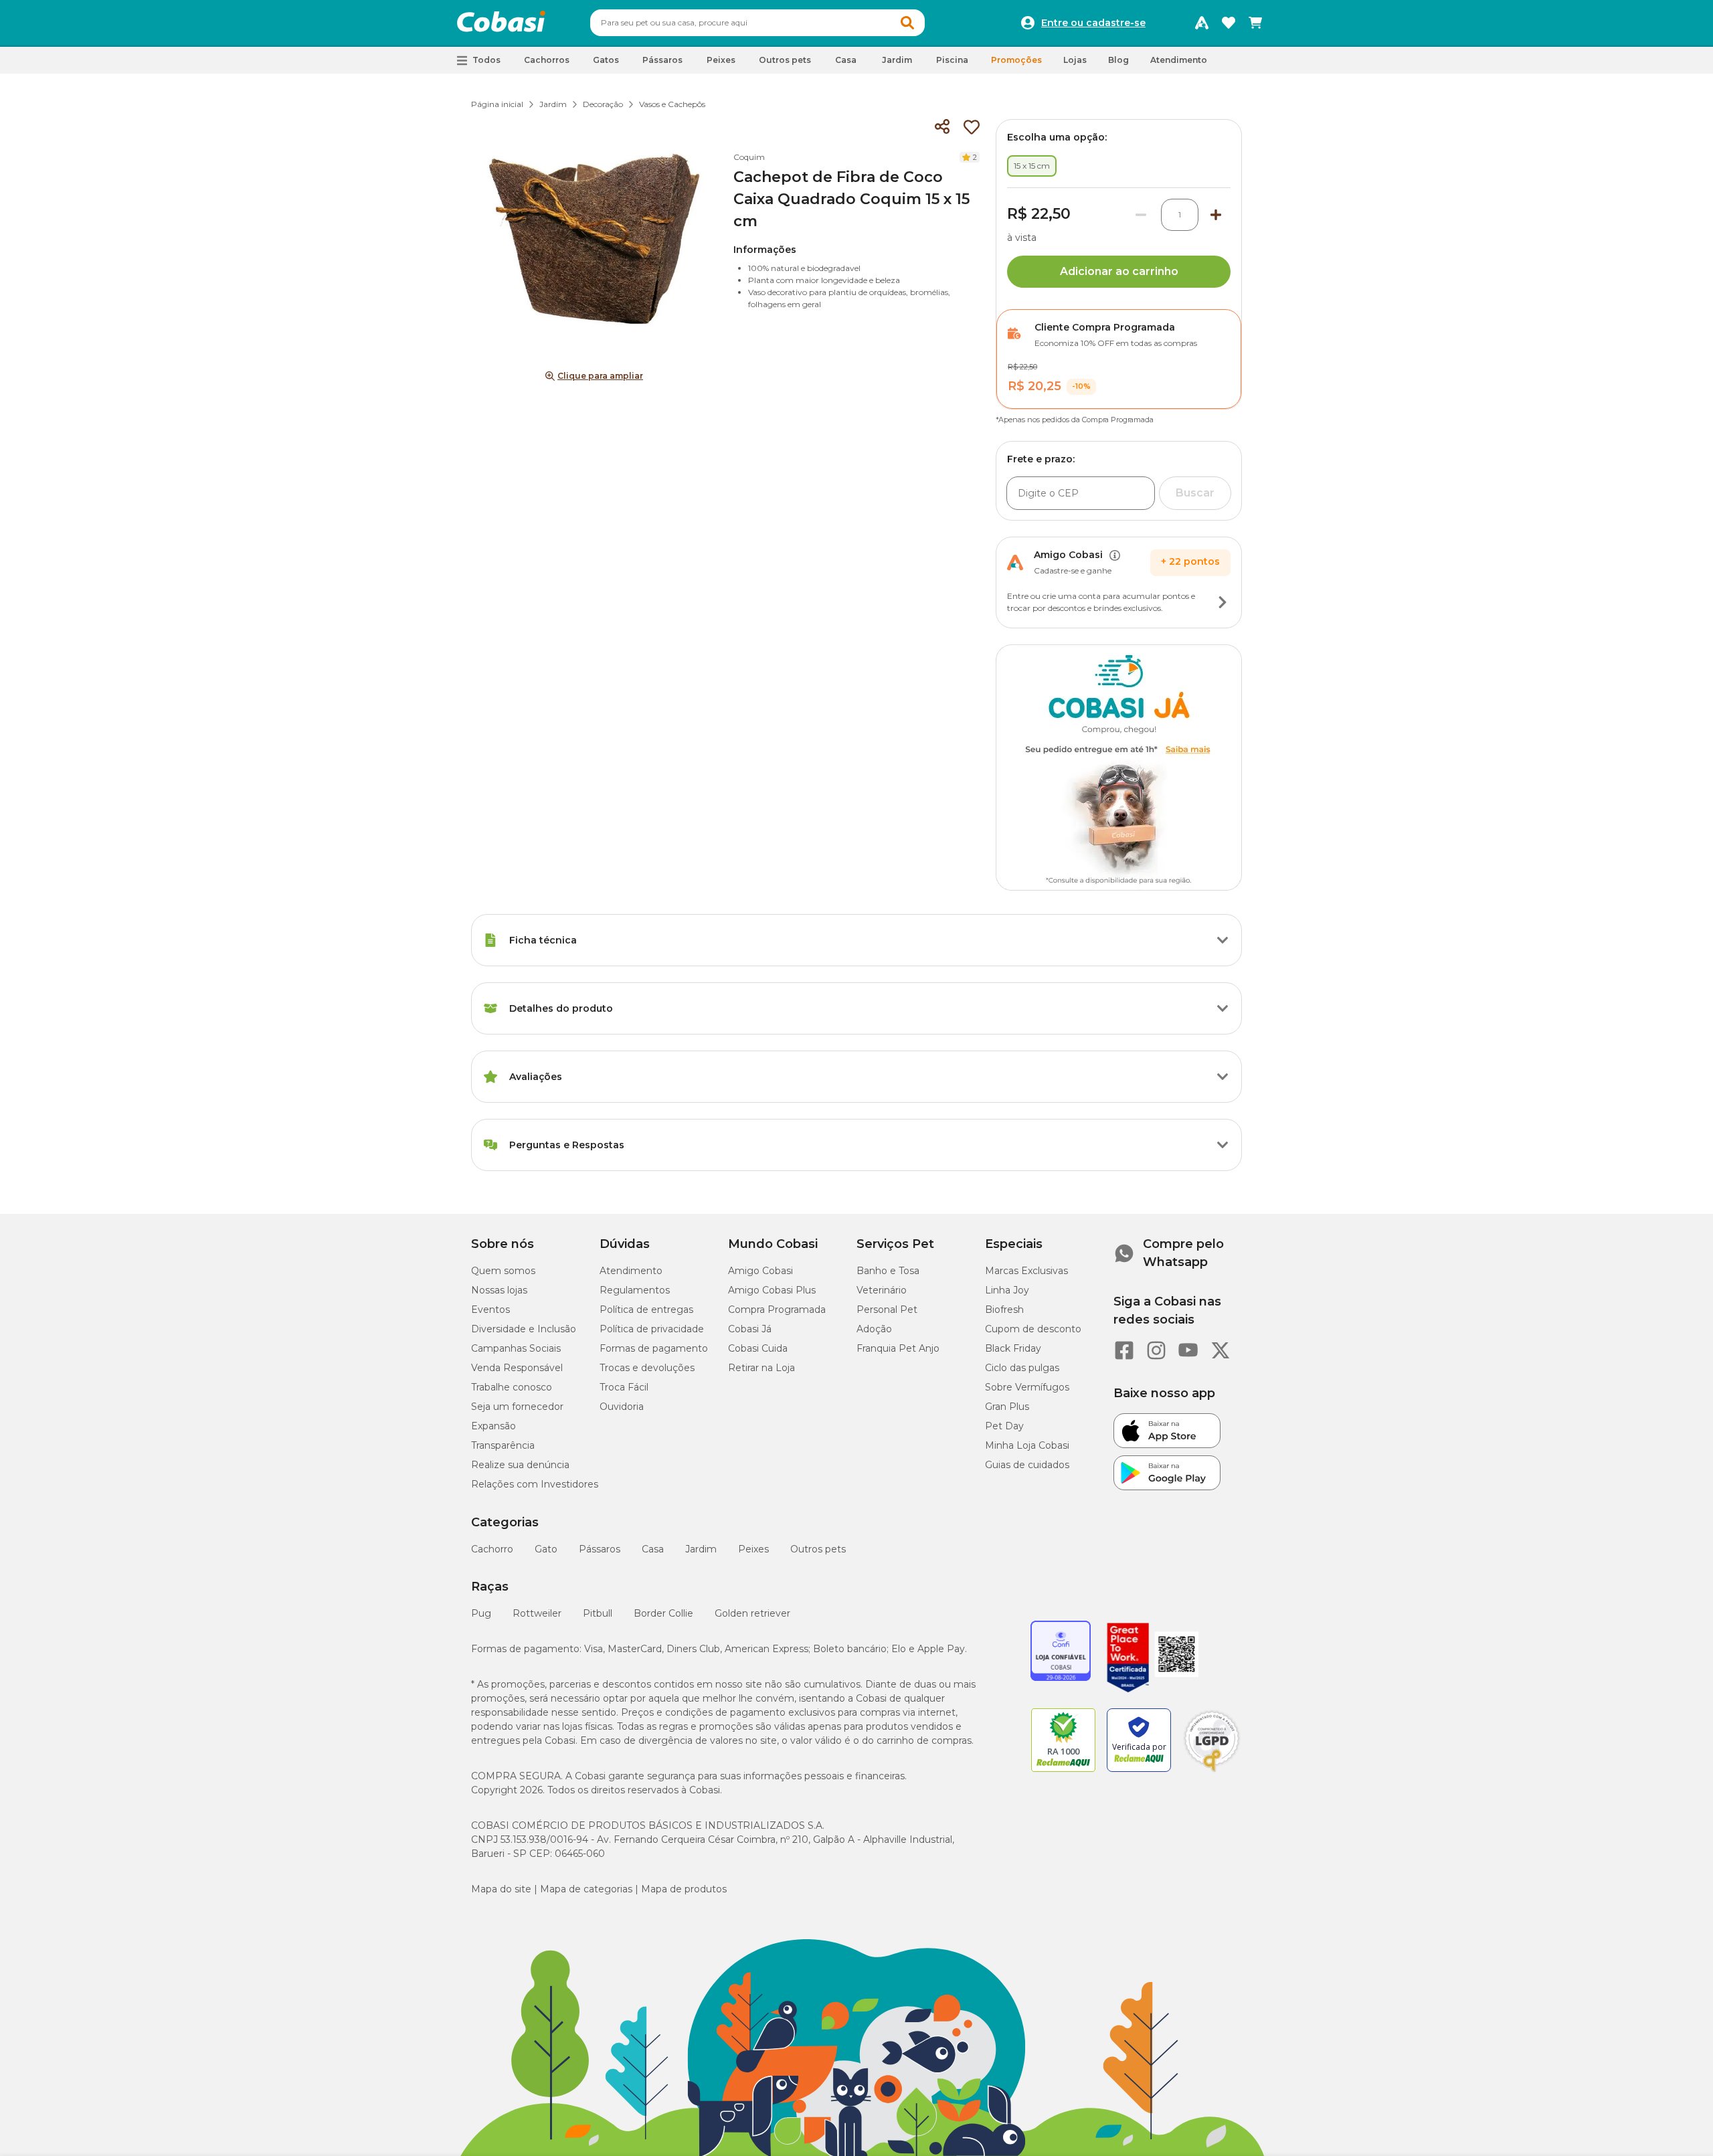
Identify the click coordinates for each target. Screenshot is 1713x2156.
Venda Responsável (517, 1368)
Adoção (874, 1329)
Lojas (1075, 60)
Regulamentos (635, 1290)
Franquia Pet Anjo (898, 1348)
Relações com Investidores (535, 1484)
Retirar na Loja (761, 1368)
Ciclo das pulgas (1022, 1368)
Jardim (553, 104)
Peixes (753, 1549)
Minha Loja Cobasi (1027, 1445)
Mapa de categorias (586, 1889)
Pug (481, 1613)
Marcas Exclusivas (1026, 1271)
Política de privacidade (652, 1329)
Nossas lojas (499, 1290)
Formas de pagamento (654, 1348)
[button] (907, 23)
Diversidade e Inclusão (524, 1329)
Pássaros (600, 1549)
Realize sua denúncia (520, 1465)
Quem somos (503, 1271)
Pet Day (1004, 1426)
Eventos (490, 1310)
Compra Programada (777, 1310)
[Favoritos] (1229, 23)
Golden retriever (752, 1613)
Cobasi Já (750, 1329)
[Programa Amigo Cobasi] (1202, 23)
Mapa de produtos (684, 1889)
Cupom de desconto (1033, 1329)
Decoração (603, 104)
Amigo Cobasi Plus (772, 1290)
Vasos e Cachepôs (672, 104)
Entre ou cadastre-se (1093, 23)
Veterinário (882, 1290)
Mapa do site (501, 1889)
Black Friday (1013, 1348)
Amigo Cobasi (760, 1271)
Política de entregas (646, 1310)
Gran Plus (1007, 1407)
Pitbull (598, 1613)
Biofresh (1004, 1310)
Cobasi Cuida (758, 1348)
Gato (546, 1549)
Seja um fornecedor (517, 1407)
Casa (653, 1549)
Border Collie (663, 1613)
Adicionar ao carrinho (1119, 271)
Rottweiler (537, 1613)
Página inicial (497, 104)
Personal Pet (887, 1310)
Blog (1118, 60)
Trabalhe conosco (512, 1387)
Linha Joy (1007, 1290)
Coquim (749, 157)
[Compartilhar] (942, 127)
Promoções (1016, 60)
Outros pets (818, 1549)
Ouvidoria (622, 1407)
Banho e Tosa (888, 1271)
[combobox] (757, 23)
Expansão (493, 1426)
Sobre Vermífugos (1027, 1387)
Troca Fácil (624, 1387)
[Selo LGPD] (1212, 1772)
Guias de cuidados (1027, 1465)
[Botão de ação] (1223, 602)
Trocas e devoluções (647, 1368)
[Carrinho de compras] (1255, 23)
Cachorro (492, 1549)
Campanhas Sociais (516, 1348)
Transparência (503, 1445)
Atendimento (1179, 60)
